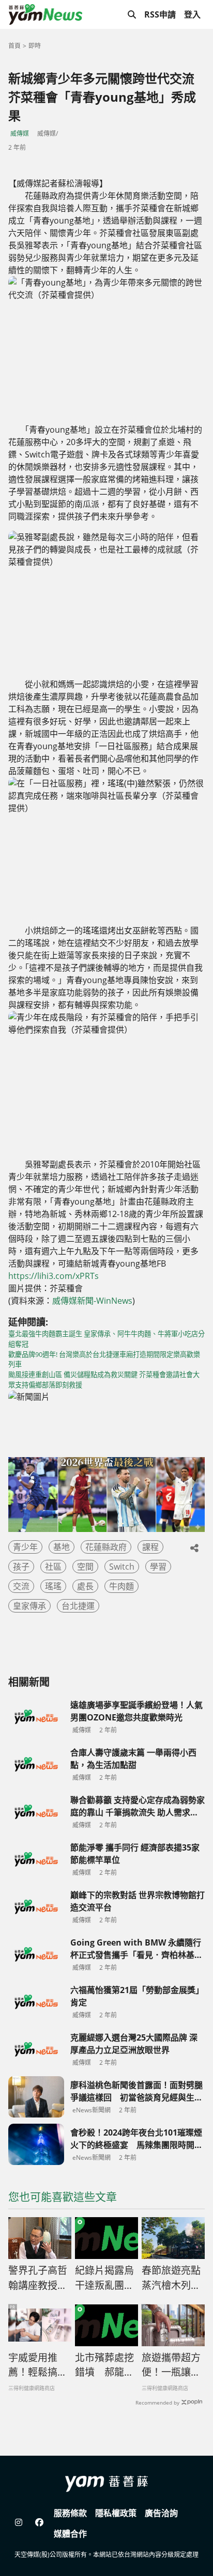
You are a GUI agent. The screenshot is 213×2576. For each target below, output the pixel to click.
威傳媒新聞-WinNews (92, 1301)
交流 (21, 1586)
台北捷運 (78, 1606)
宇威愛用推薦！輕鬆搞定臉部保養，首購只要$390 (38, 2365)
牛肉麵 (121, 1586)
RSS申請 (160, 14)
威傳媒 (20, 133)
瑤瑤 (53, 1586)
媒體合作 (70, 2534)
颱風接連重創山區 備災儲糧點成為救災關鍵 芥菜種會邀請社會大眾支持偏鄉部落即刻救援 (104, 1380)
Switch (122, 1567)
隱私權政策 (116, 2513)
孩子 (21, 1567)
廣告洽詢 (161, 2513)
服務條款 (70, 2513)
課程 (150, 1547)
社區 (53, 1567)
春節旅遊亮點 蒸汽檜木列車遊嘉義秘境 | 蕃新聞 (173, 2278)
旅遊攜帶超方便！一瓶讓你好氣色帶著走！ (171, 2365)
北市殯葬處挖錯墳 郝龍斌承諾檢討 (104, 2365)
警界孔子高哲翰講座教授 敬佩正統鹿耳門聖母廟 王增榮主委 (39, 2278)
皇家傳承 (29, 1606)
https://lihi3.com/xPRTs (54, 1276)
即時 (35, 46)
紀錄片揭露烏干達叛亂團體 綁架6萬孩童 (104, 2278)
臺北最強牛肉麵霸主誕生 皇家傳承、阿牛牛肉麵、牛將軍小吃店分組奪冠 (106, 1339)
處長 (85, 1586)
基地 (62, 1547)
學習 (158, 1567)
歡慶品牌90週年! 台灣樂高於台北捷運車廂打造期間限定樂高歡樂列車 (104, 1360)
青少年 (25, 1547)
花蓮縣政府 (106, 1547)
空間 (85, 1567)
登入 (192, 14)
